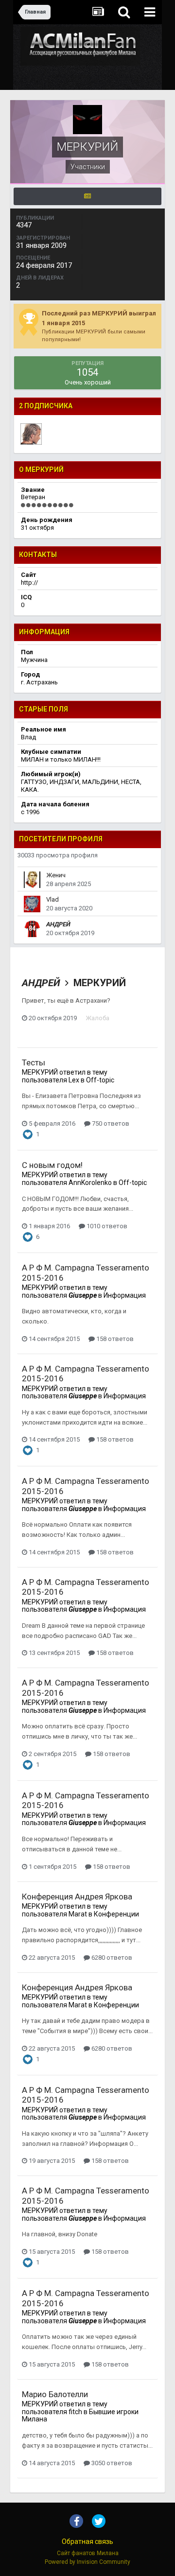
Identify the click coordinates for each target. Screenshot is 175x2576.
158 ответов (114, 1339)
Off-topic (100, 1080)
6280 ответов (111, 1958)
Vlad (52, 899)
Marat (78, 1914)
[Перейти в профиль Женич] (32, 880)
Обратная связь (87, 2541)
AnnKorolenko (90, 1183)
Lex (74, 1080)
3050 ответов (111, 2463)
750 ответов (110, 1123)
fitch (75, 2412)
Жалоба (97, 1018)
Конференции (116, 1914)
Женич (56, 875)
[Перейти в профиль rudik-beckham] (31, 434)
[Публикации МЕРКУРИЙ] (87, 196)
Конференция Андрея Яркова (77, 1897)
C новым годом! (52, 1165)
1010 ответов (106, 1226)
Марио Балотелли (55, 2394)
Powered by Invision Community (87, 2562)
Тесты (34, 1062)
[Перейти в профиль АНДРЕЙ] (32, 929)
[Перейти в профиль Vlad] (32, 904)
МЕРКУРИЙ (100, 983)
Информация (125, 1295)
